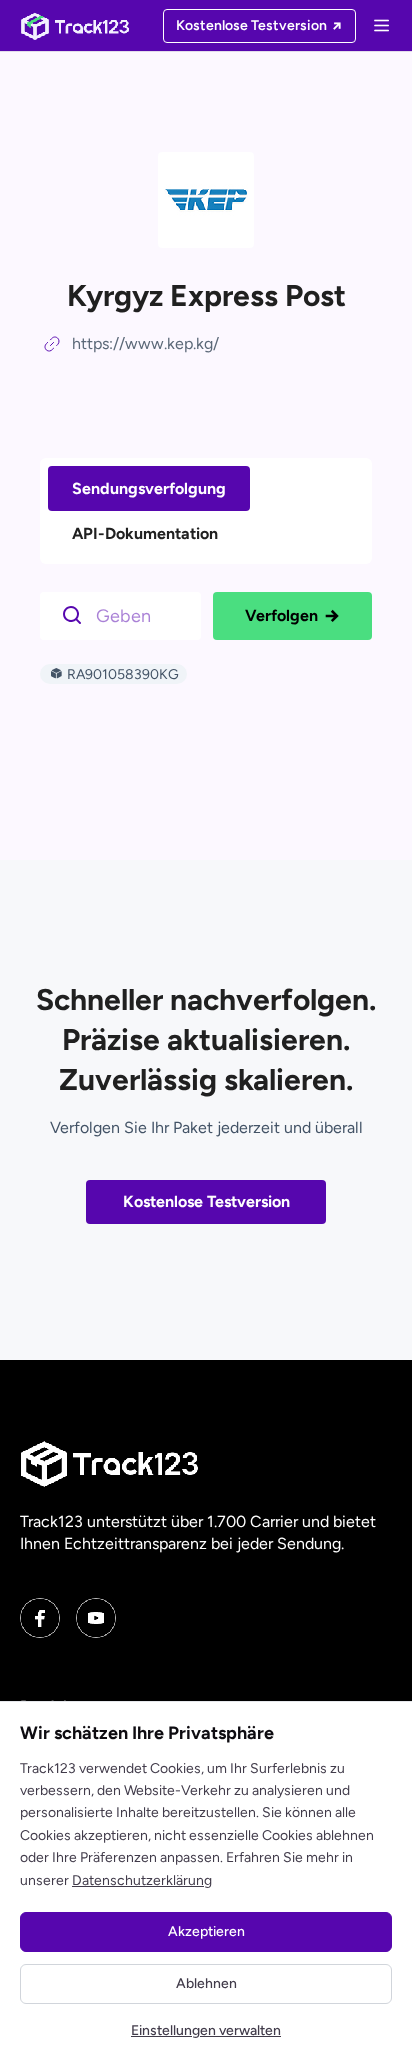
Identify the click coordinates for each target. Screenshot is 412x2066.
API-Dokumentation (145, 533)
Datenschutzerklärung (142, 1880)
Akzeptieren (206, 1931)
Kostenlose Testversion (206, 1201)
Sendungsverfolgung (149, 488)
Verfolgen (281, 615)
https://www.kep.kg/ (145, 343)
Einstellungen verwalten (206, 2030)
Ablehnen (206, 1983)
